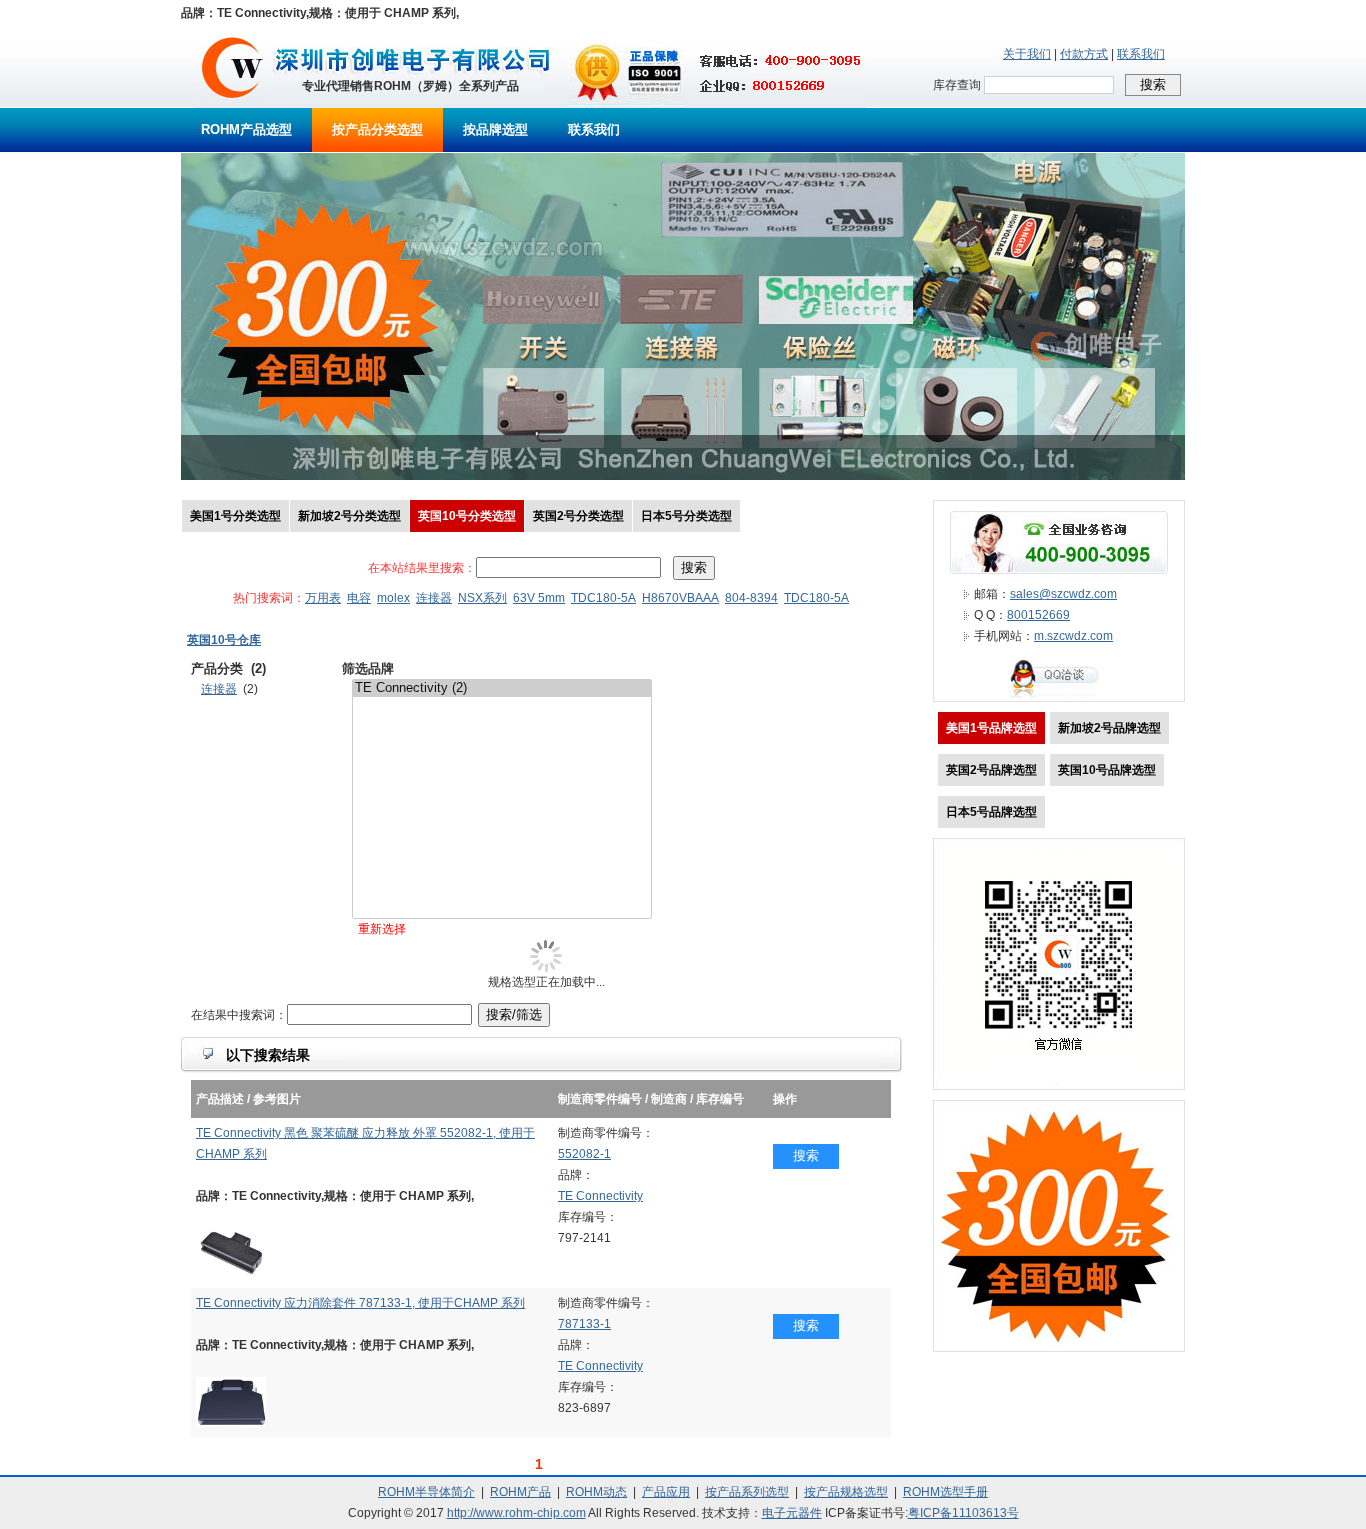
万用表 (323, 598)
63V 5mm (539, 598)
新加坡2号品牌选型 (1109, 728)
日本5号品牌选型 (991, 812)
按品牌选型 (495, 129)
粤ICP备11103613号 (963, 1513)
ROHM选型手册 (945, 1492)
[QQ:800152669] (1059, 697)
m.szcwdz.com (1073, 636)
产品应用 (666, 1492)
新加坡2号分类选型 (349, 516)
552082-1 (584, 1154)
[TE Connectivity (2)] (502, 688)
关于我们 (1027, 54)
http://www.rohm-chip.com (516, 1513)
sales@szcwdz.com (1063, 594)
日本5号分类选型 (686, 516)
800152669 (1038, 615)
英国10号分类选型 (467, 516)
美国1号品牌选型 (991, 728)
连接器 (434, 598)
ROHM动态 (596, 1492)
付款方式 (1084, 54)
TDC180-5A (603, 598)
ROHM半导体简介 (426, 1492)
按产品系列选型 (747, 1492)
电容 (359, 598)
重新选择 (382, 929)
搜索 (806, 1155)
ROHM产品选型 (246, 129)
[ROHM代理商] (232, 104)
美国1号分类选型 (235, 516)
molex (393, 598)
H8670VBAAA (680, 598)
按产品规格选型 (846, 1492)
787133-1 (584, 1324)
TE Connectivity (600, 1196)
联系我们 (1141, 54)
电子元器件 (792, 1513)
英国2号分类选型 (578, 516)
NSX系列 (482, 598)
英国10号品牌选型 (1107, 770)
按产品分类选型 (377, 129)
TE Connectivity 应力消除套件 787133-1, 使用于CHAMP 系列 (360, 1303)
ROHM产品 (520, 1492)
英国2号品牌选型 (991, 770)
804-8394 (751, 598)
